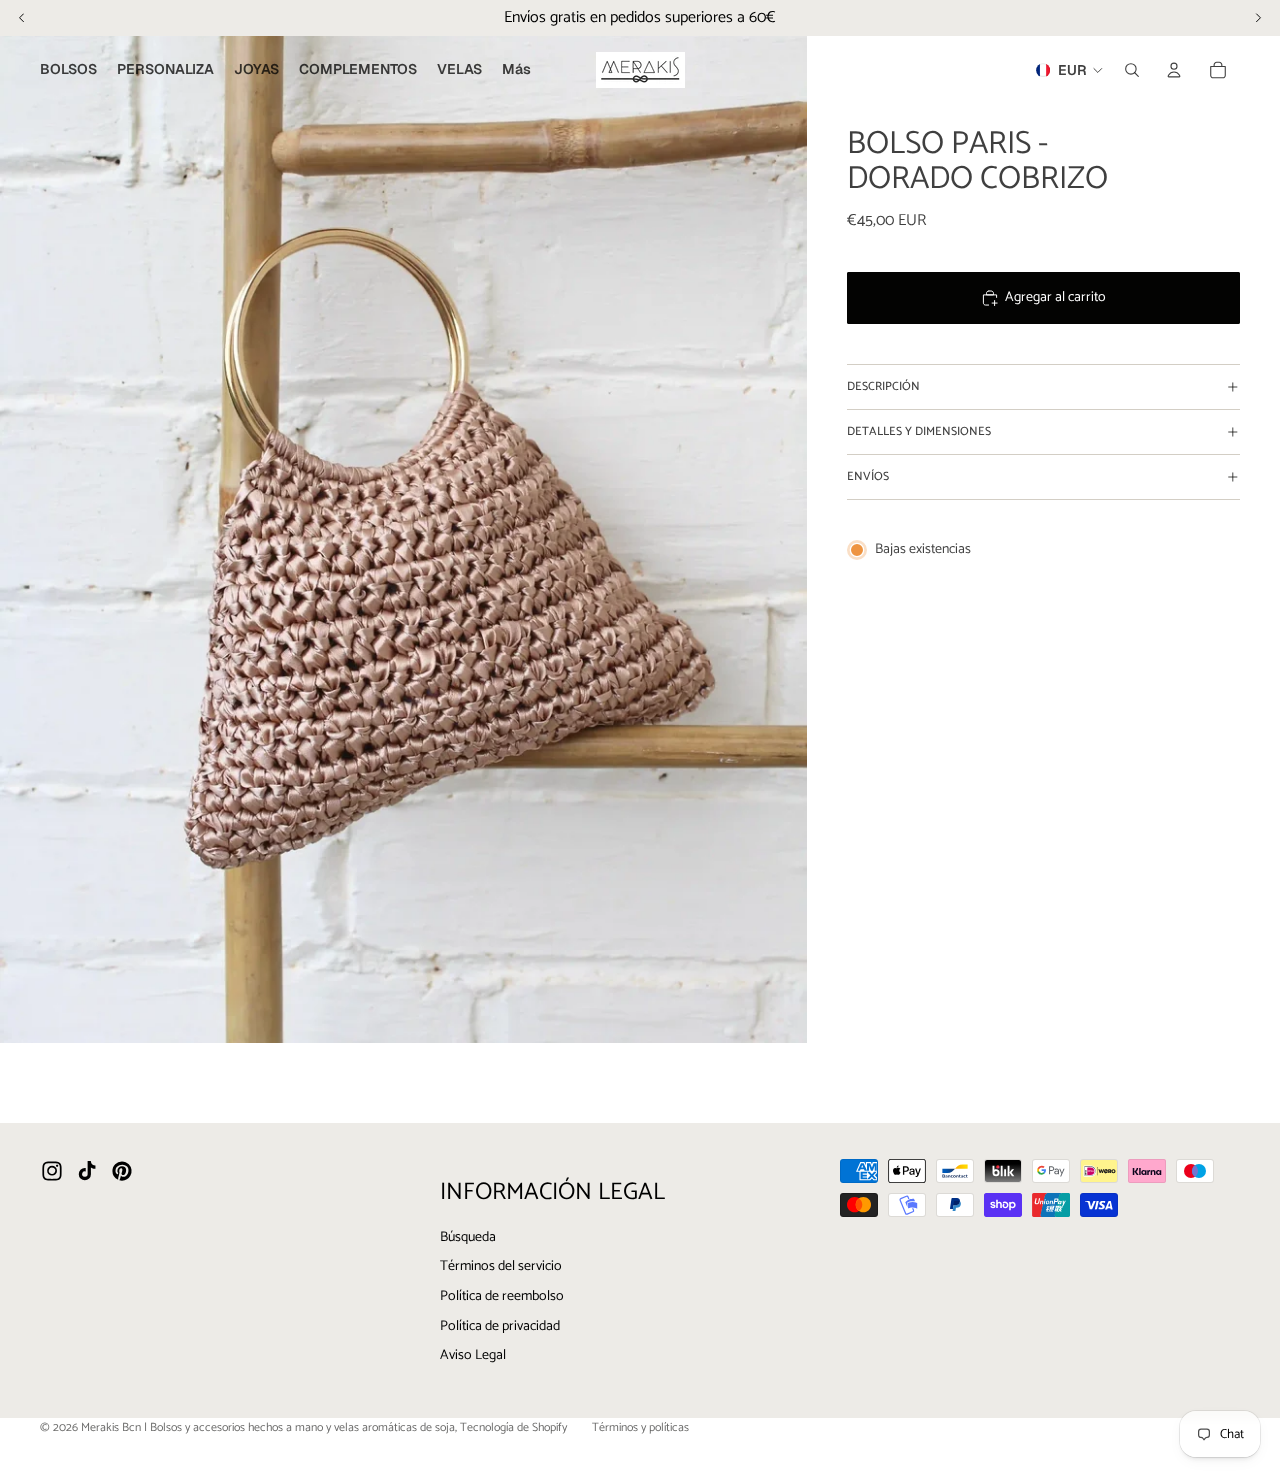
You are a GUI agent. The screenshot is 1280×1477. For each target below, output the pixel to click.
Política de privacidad (500, 1325)
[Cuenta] (1174, 70)
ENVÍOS (868, 476)
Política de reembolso (502, 1296)
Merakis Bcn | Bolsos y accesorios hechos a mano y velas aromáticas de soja (268, 1427)
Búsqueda (468, 1237)
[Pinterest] (122, 1171)
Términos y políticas (640, 1427)
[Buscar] (1132, 70)
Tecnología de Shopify (513, 1427)
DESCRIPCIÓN (883, 386)
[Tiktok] (87, 1171)
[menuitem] (516, 70)
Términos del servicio (501, 1266)
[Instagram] (52, 1171)
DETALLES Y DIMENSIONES (919, 431)
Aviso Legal (473, 1355)
